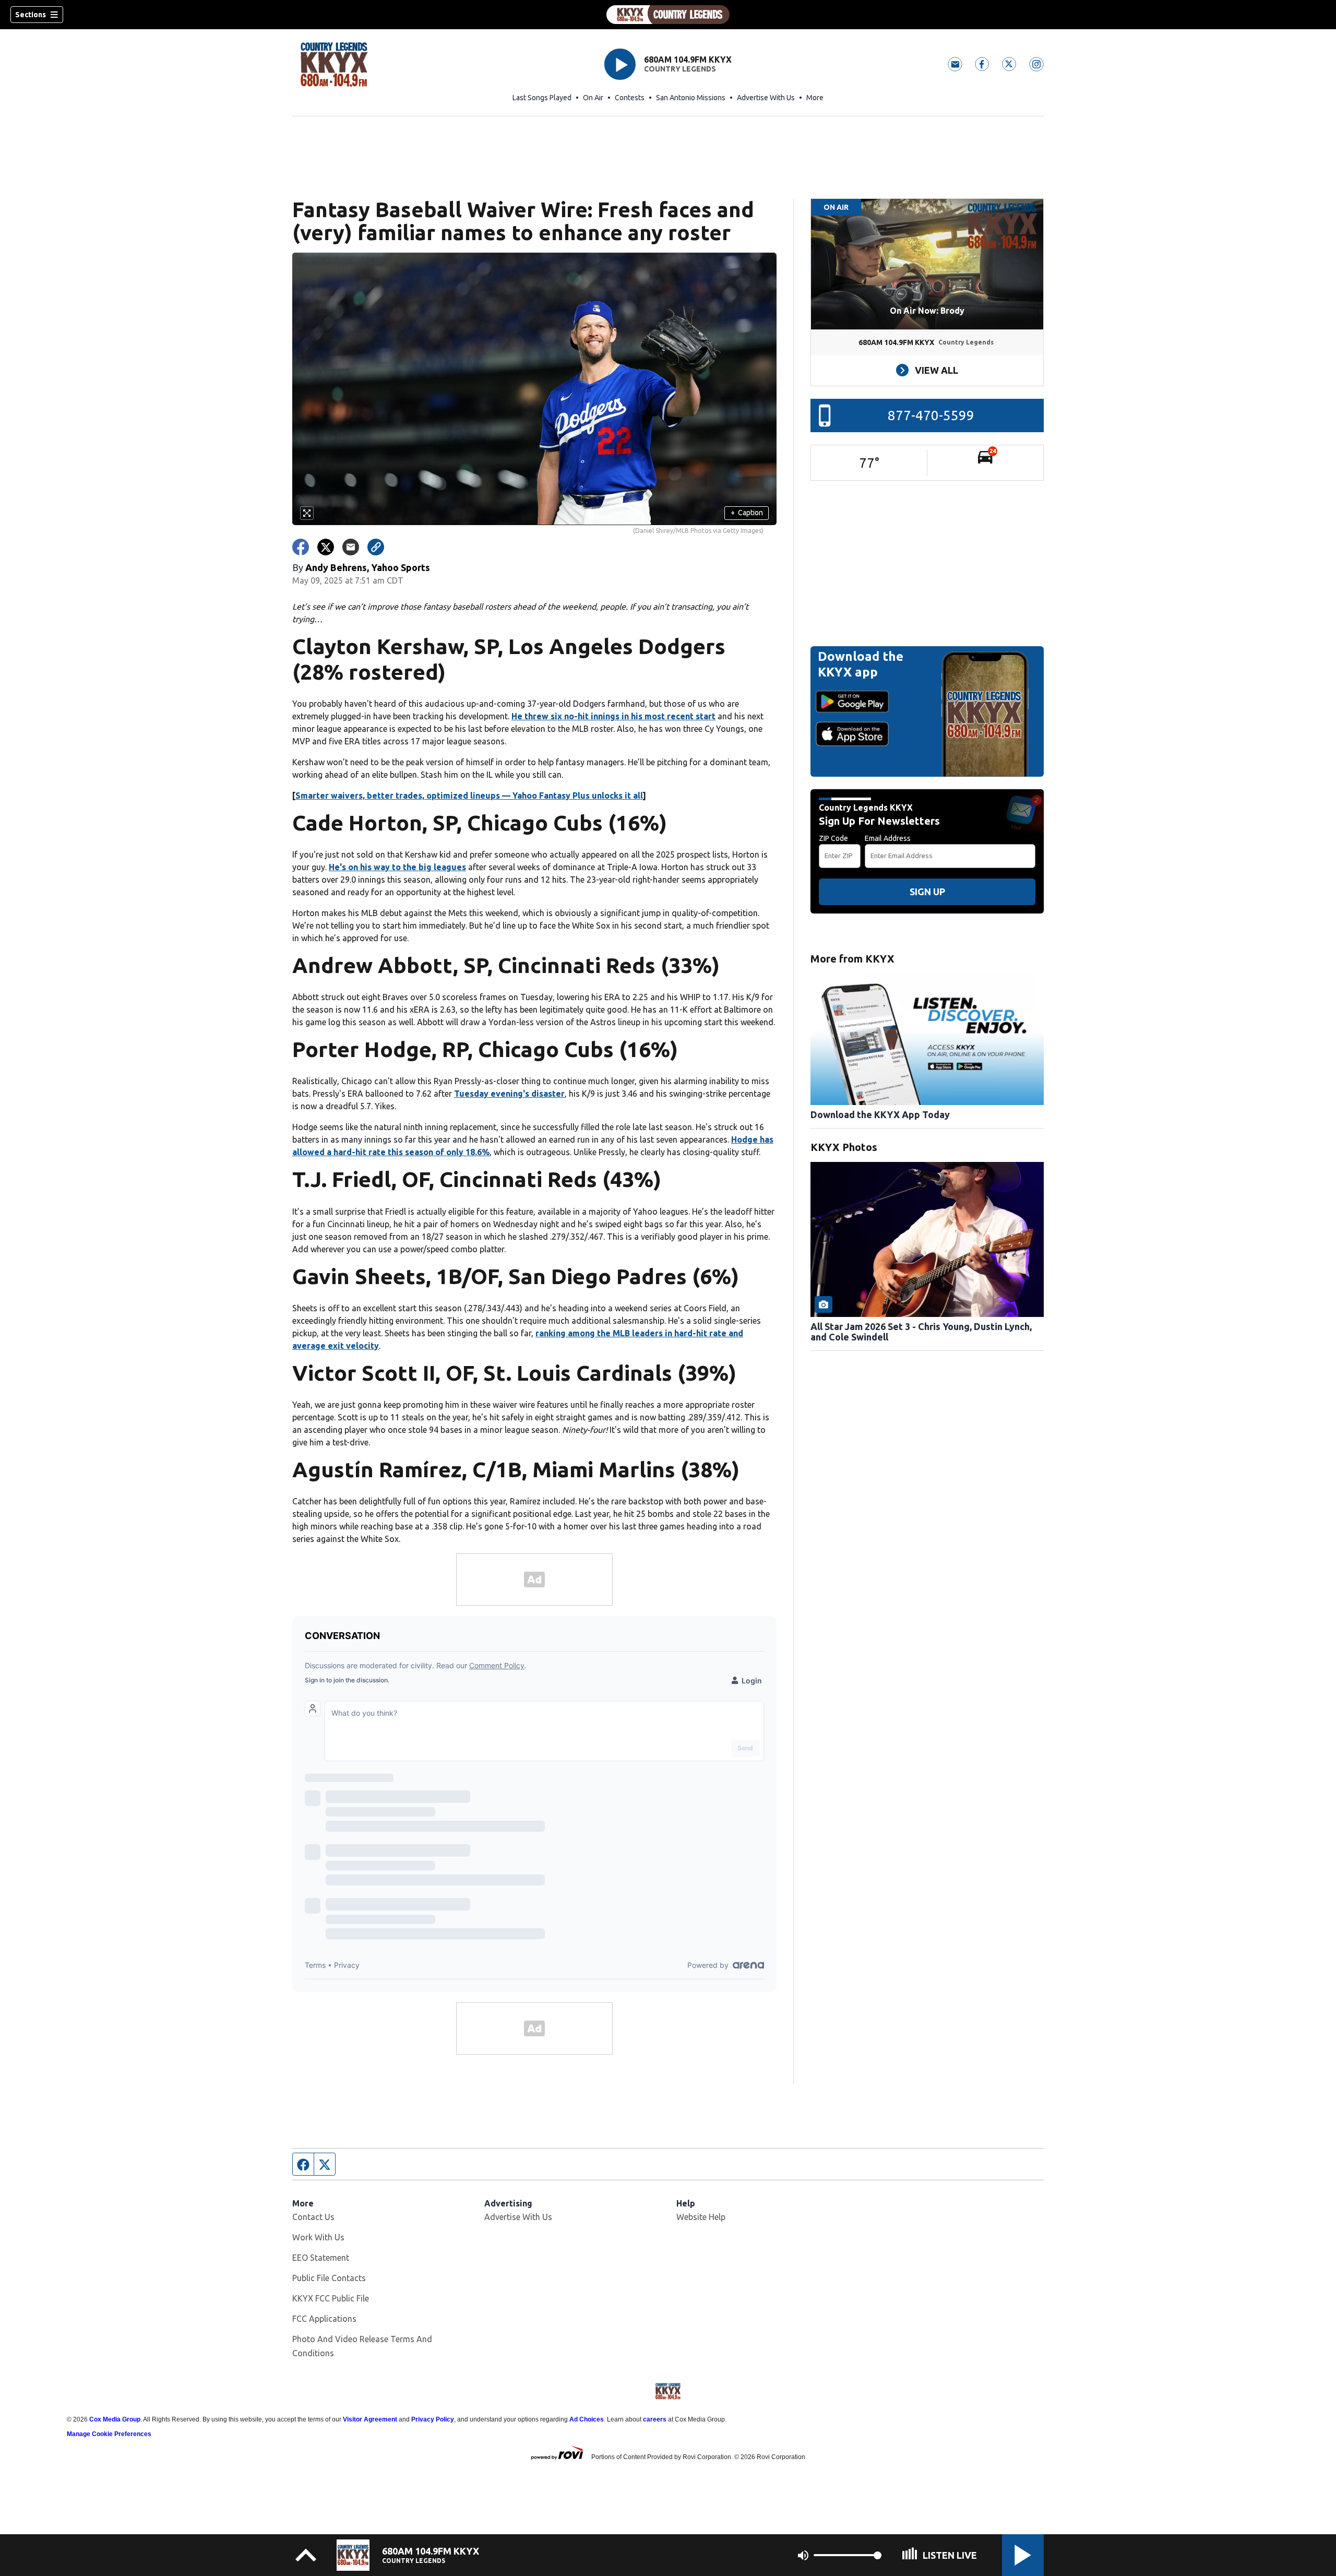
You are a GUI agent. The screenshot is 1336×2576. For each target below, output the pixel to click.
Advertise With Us (766, 98)
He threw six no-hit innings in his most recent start (613, 716)
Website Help (701, 2217)
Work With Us (318, 2237)
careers (655, 2419)
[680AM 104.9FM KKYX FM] (668, 15)
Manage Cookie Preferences (109, 2434)
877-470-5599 (931, 415)
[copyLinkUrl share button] (376, 547)
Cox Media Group (115, 2419)
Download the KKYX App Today (880, 1114)
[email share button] (351, 547)
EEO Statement (321, 2258)
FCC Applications (324, 2319)
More (815, 98)
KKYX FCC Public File (331, 2298)
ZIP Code (833, 838)
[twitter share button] (326, 547)
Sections (31, 15)
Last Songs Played (542, 98)
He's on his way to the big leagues (397, 867)
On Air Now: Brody (927, 311)
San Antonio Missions (691, 98)
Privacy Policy (433, 2419)
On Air (593, 98)
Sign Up (927, 892)
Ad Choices (587, 2419)
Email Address (888, 838)
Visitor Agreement (370, 2419)
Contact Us (313, 2217)
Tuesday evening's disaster (509, 1094)
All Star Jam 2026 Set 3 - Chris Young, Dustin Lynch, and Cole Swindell (921, 1332)
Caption (747, 513)
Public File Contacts (329, 2278)
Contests (630, 98)
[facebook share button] (301, 547)
